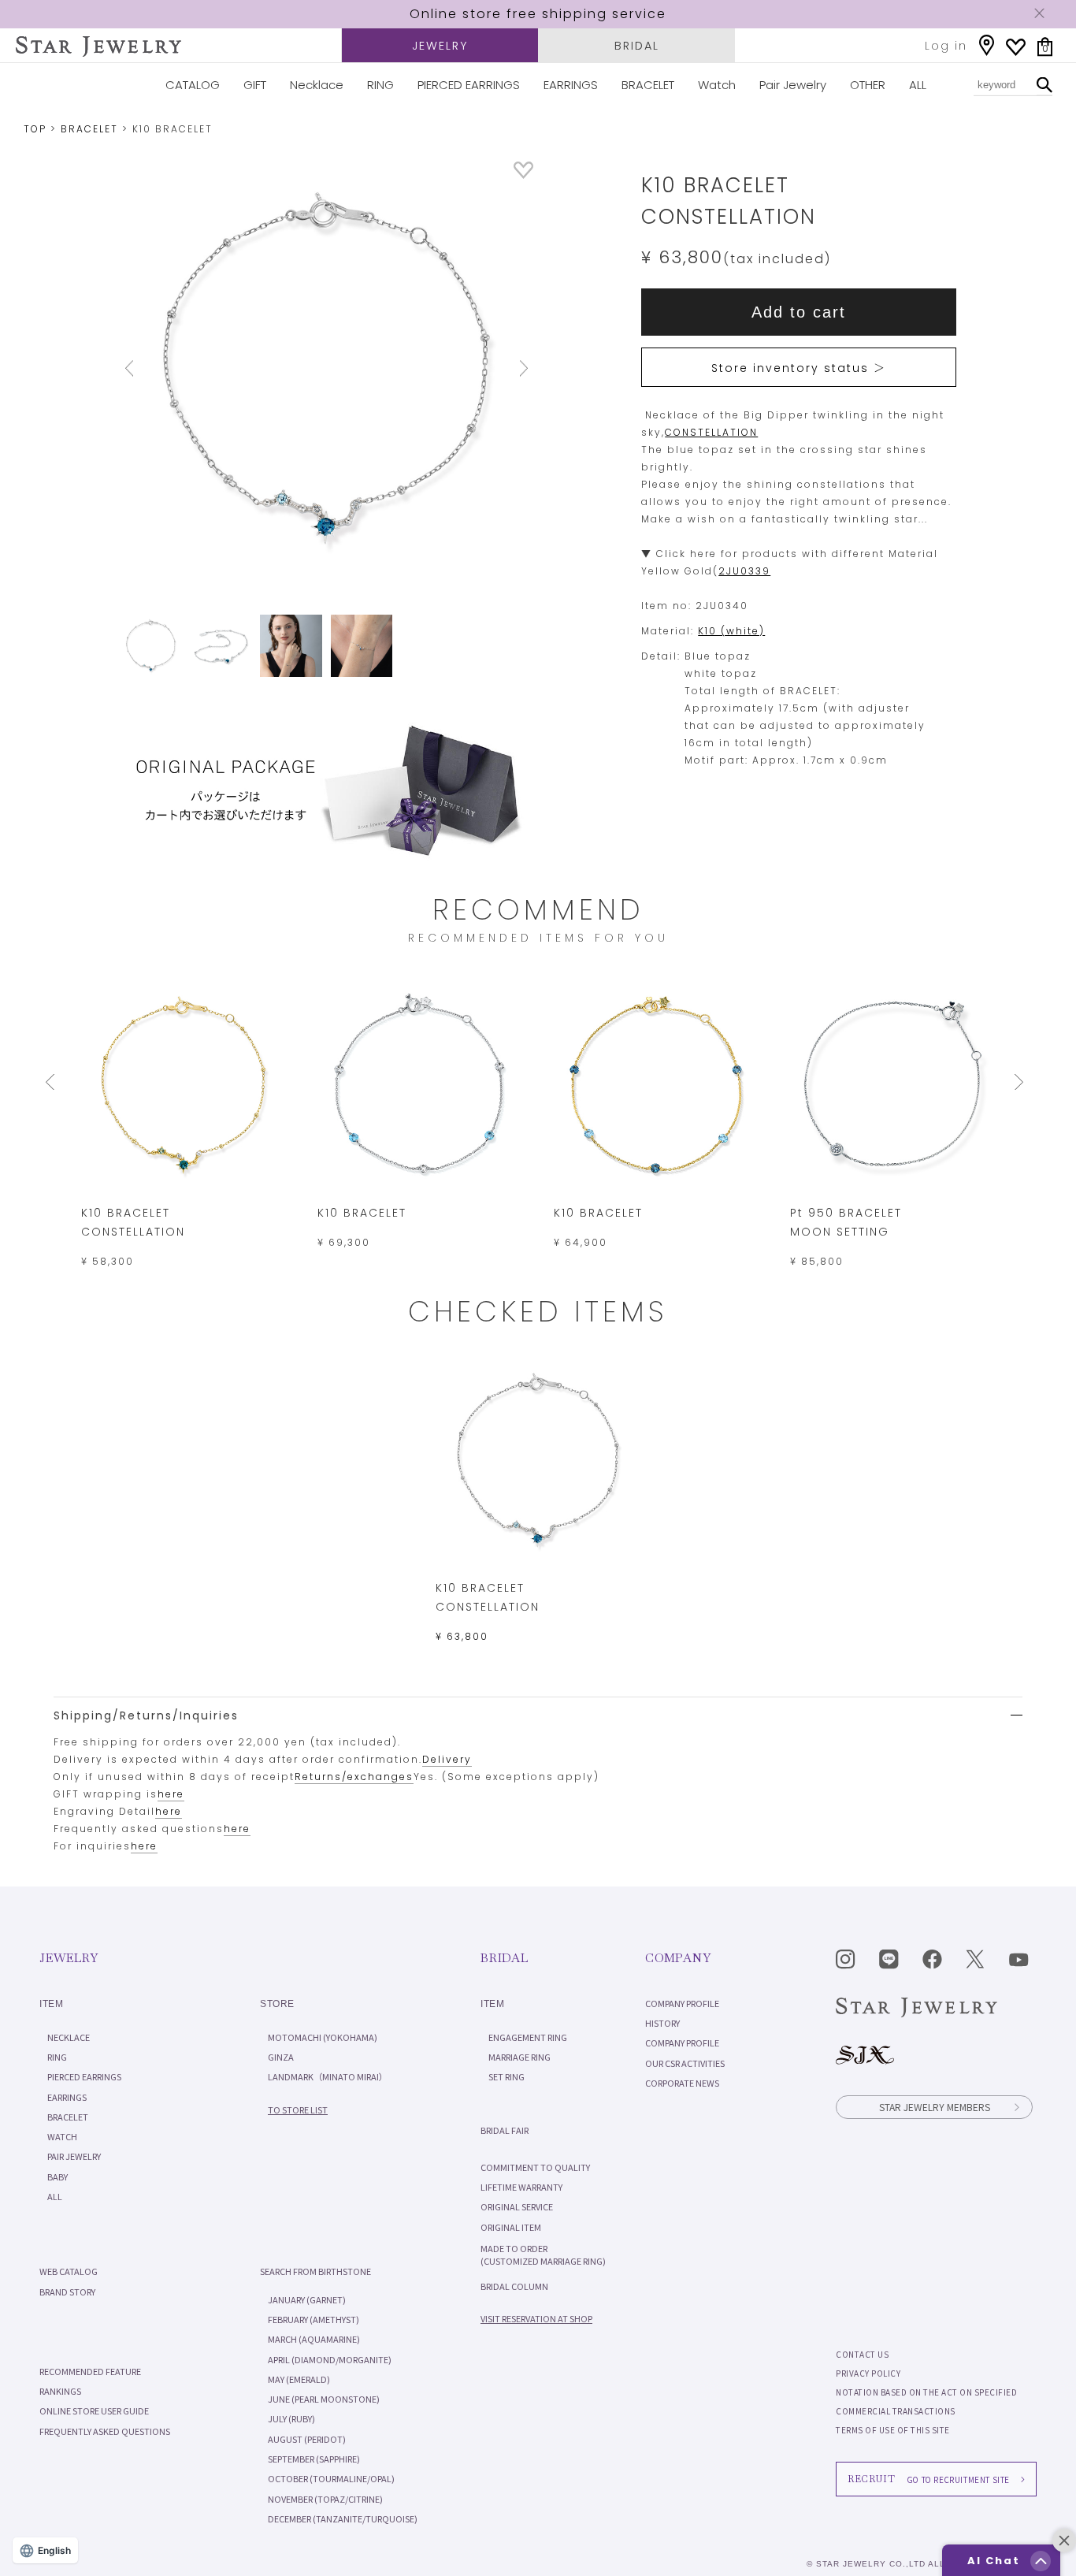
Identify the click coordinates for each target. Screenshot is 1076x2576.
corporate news (682, 2083)
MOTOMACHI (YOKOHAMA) (323, 2037)
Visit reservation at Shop (536, 2318)
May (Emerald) (299, 2379)
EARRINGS (571, 85)
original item (511, 2227)
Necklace (317, 85)
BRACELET (648, 85)
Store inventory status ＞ (799, 368)
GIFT (255, 85)
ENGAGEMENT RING (528, 2037)
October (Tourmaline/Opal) (331, 2478)
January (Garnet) (307, 2299)
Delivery (447, 1759)
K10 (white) (731, 631)
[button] (1041, 2561)
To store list (298, 2109)
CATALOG (193, 85)
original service (517, 2206)
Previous (151, 368)
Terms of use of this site (893, 2430)
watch (62, 2136)
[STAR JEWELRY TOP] (98, 46)
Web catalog (69, 2271)
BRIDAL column (514, 2286)
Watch (717, 85)
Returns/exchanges (354, 1777)
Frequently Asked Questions (105, 2431)
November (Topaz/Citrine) (325, 2499)
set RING (506, 2076)
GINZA (281, 2057)
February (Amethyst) (314, 2319)
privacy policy (868, 2373)
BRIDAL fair (505, 2130)
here (171, 1794)
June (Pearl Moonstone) (324, 2399)
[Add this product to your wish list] (523, 175)
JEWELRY (440, 46)
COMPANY (678, 1958)
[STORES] (987, 45)
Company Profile (682, 2003)
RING (380, 85)
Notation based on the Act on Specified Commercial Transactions (926, 2401)
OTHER (868, 85)
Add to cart (799, 312)
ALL (918, 85)
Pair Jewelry (793, 85)
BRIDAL (637, 46)
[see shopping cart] (1045, 47)
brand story (67, 2292)
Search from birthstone (315, 2271)
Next (502, 368)
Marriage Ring (519, 2057)
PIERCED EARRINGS (469, 85)
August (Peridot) (307, 2439)
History (662, 2023)
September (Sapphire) (314, 2459)
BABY (58, 2176)
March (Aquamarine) (314, 2339)
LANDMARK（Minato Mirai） (328, 2076)
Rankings (60, 2391)
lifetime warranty (521, 2187)
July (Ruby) (291, 2418)
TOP (35, 129)
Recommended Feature (90, 2371)
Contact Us (862, 2354)
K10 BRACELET (362, 1213)
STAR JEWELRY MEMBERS (935, 2107)
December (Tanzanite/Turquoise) (343, 2518)
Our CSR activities (685, 2063)
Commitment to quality (535, 2167)
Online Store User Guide (94, 2411)
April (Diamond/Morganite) (330, 2359)
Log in (946, 46)
